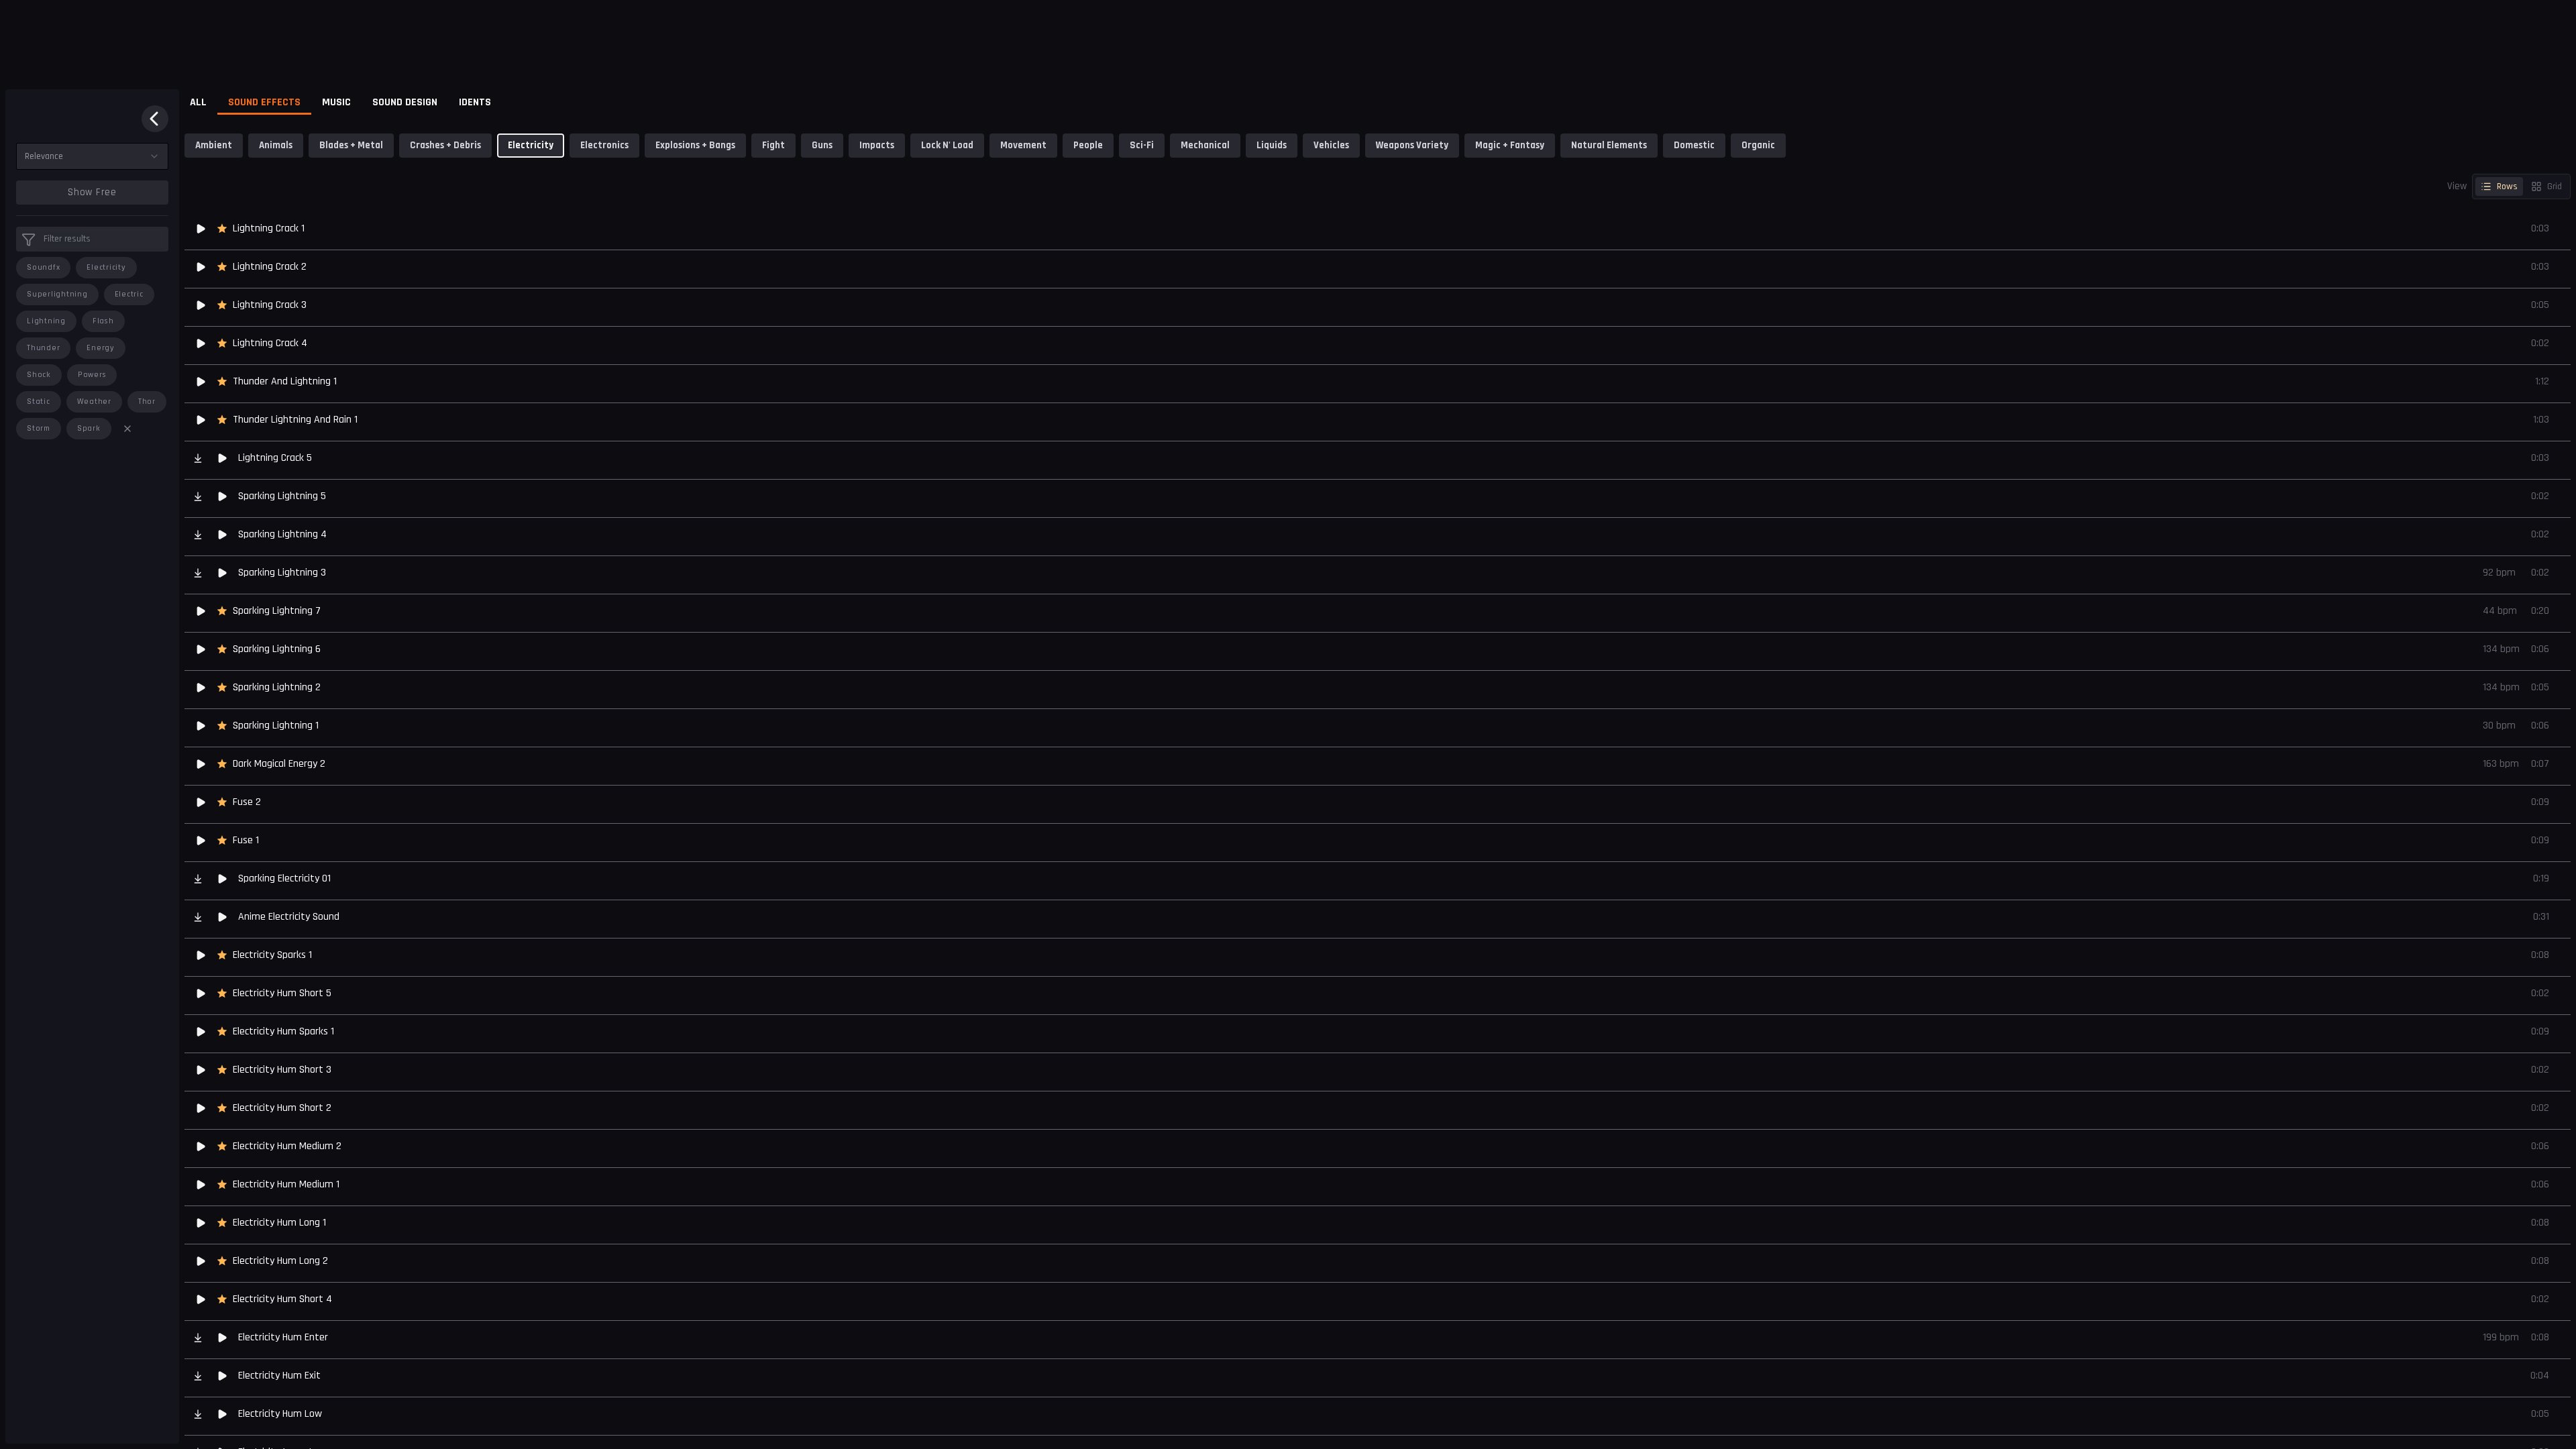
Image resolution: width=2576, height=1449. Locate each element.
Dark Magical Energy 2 (279, 764)
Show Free (92, 192)
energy (101, 348)
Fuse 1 (246, 840)
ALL (198, 102)
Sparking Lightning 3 (282, 573)
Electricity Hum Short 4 (282, 1299)
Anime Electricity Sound (289, 917)
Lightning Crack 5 (275, 458)
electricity (106, 267)
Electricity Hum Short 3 (282, 1070)
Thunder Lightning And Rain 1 (295, 420)
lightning (46, 321)
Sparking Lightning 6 (277, 649)
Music (336, 102)
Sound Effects (264, 102)
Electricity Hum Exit (279, 1376)
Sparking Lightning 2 (277, 687)
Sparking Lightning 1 (276, 726)
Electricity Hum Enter (283, 1337)
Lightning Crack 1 (269, 228)
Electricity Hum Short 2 (282, 1108)
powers (92, 375)
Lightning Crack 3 (270, 305)
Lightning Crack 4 (270, 343)
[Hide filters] (155, 119)
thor (147, 401)
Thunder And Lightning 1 (285, 381)
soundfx (43, 267)
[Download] (198, 458)
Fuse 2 (247, 802)
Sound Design (405, 102)
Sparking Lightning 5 (282, 496)
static (39, 401)
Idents (475, 102)
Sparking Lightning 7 (277, 611)
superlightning (57, 294)
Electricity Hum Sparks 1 (283, 1031)
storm (39, 428)
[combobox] (92, 156)
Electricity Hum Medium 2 (287, 1146)
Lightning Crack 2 (270, 267)
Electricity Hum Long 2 (280, 1261)
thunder (43, 348)
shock (39, 375)
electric (129, 294)
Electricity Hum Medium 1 (286, 1184)
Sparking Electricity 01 (284, 878)
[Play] (201, 229)
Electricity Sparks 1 (272, 955)
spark (89, 428)
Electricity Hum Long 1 (279, 1223)
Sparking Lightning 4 (282, 534)
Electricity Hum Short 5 (282, 993)
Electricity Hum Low (280, 1414)
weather (94, 401)
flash (103, 321)
